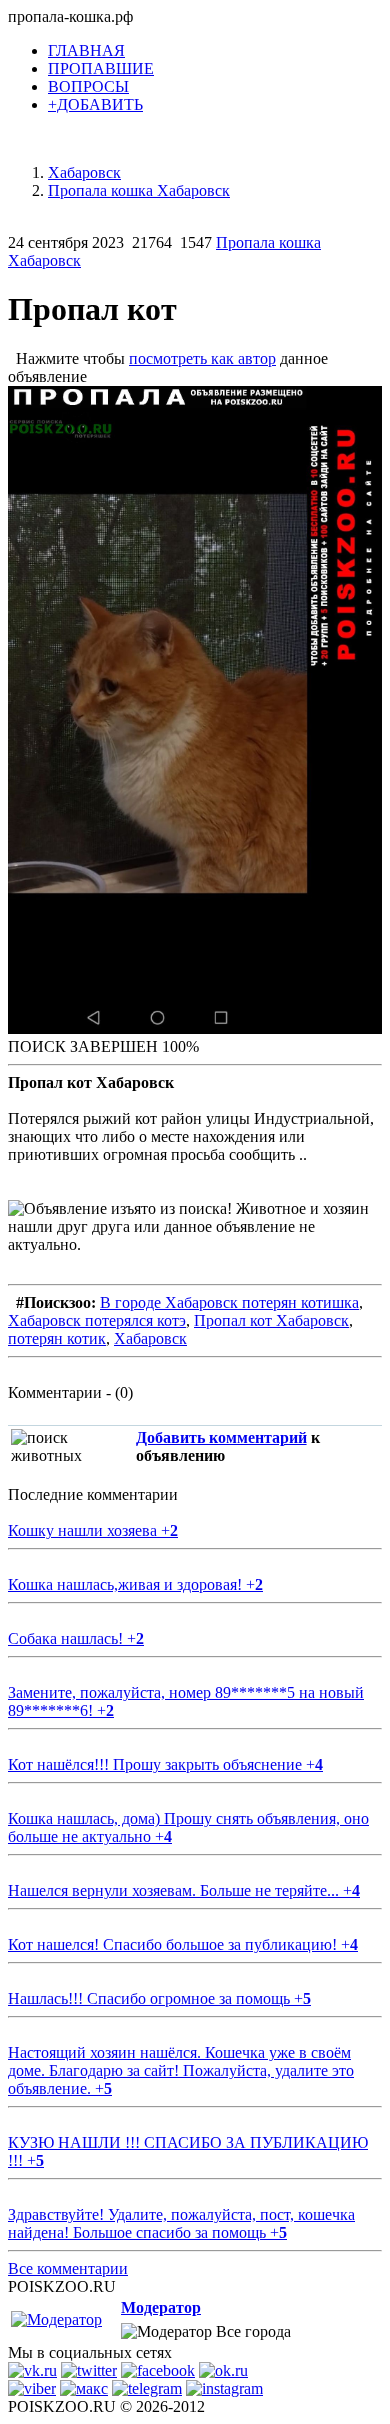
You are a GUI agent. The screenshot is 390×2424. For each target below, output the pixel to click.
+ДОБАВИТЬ (95, 104)
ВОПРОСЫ (88, 86)
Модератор (161, 2307)
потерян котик (57, 1338)
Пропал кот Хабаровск (271, 1320)
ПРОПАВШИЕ (101, 68)
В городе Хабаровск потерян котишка (229, 1302)
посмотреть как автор (202, 358)
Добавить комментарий (221, 1437)
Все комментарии (68, 2268)
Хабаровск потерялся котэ (97, 1320)
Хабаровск (150, 1338)
